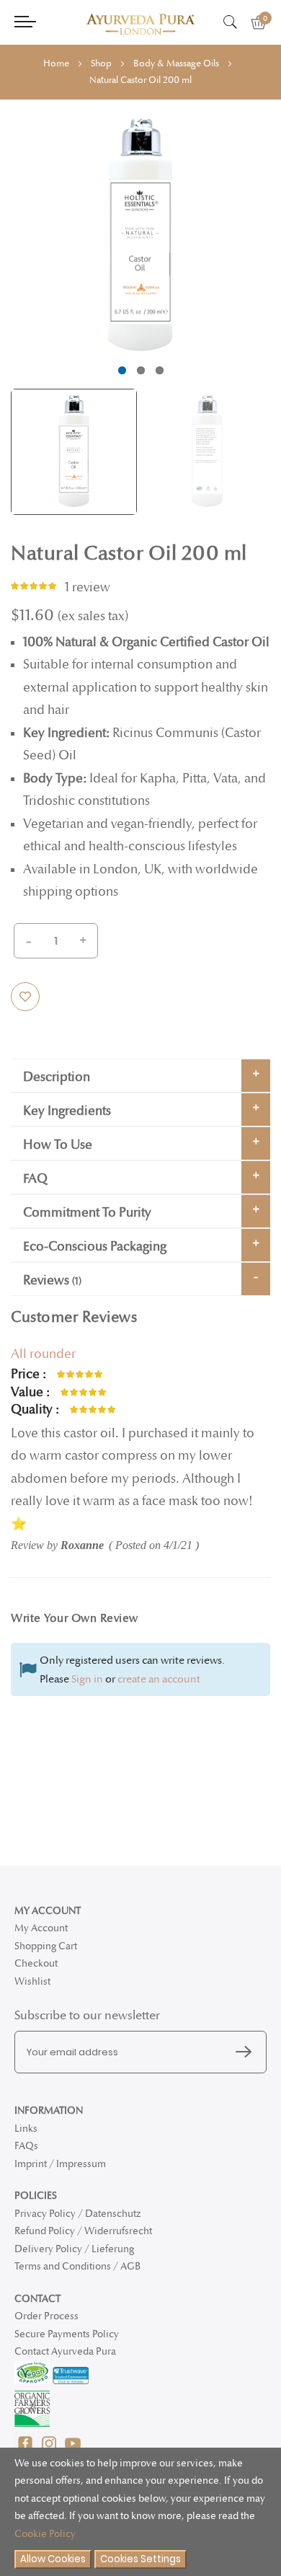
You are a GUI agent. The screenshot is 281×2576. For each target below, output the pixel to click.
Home (56, 63)
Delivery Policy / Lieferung (74, 2249)
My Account (41, 1928)
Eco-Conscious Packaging (95, 1247)
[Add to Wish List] (25, 997)
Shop (101, 63)
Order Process (46, 2316)
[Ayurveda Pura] (140, 24)
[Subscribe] (247, 2052)
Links (26, 2129)
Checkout (36, 1963)
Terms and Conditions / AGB (77, 2266)
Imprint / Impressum (60, 2164)
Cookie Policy (45, 2534)
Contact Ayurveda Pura (65, 2351)
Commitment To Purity (87, 1213)
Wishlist (32, 1981)
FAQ (35, 1179)
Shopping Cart (46, 1946)
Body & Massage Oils (176, 63)
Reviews (51, 1280)
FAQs (26, 2146)
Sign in (87, 1679)
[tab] (140, 1076)
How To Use (58, 1145)
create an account (159, 1679)
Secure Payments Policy (67, 2334)
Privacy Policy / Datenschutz (77, 2214)
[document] (140, 2512)
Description (57, 1077)
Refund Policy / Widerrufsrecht (83, 2231)
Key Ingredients (67, 1111)
